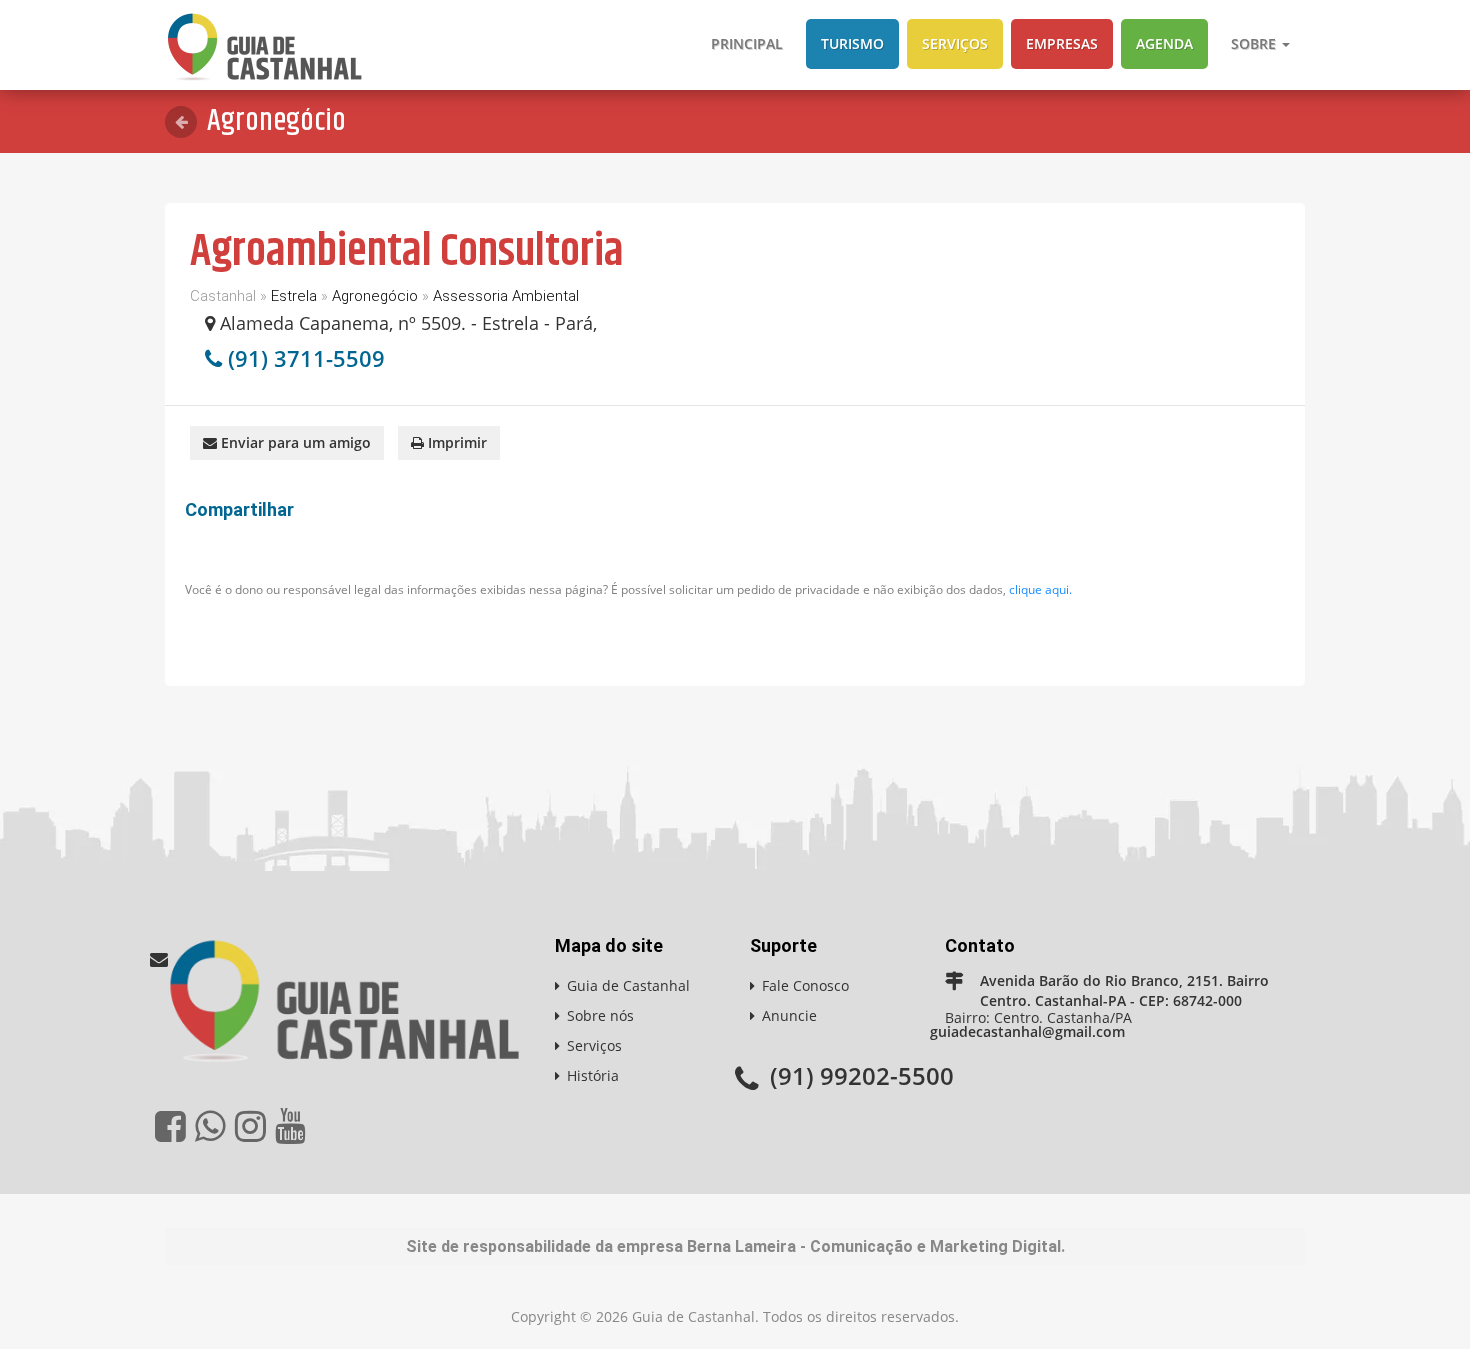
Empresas (1062, 43)
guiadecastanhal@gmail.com (1027, 1031)
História (593, 1075)
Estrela (294, 296)
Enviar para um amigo (294, 442)
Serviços (955, 43)
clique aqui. (1040, 589)
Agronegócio (375, 296)
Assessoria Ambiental (506, 296)
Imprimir (455, 442)
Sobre (1255, 43)
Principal (747, 43)
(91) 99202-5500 (862, 1075)
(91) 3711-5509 (306, 358)
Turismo (852, 43)
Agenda (1164, 43)
